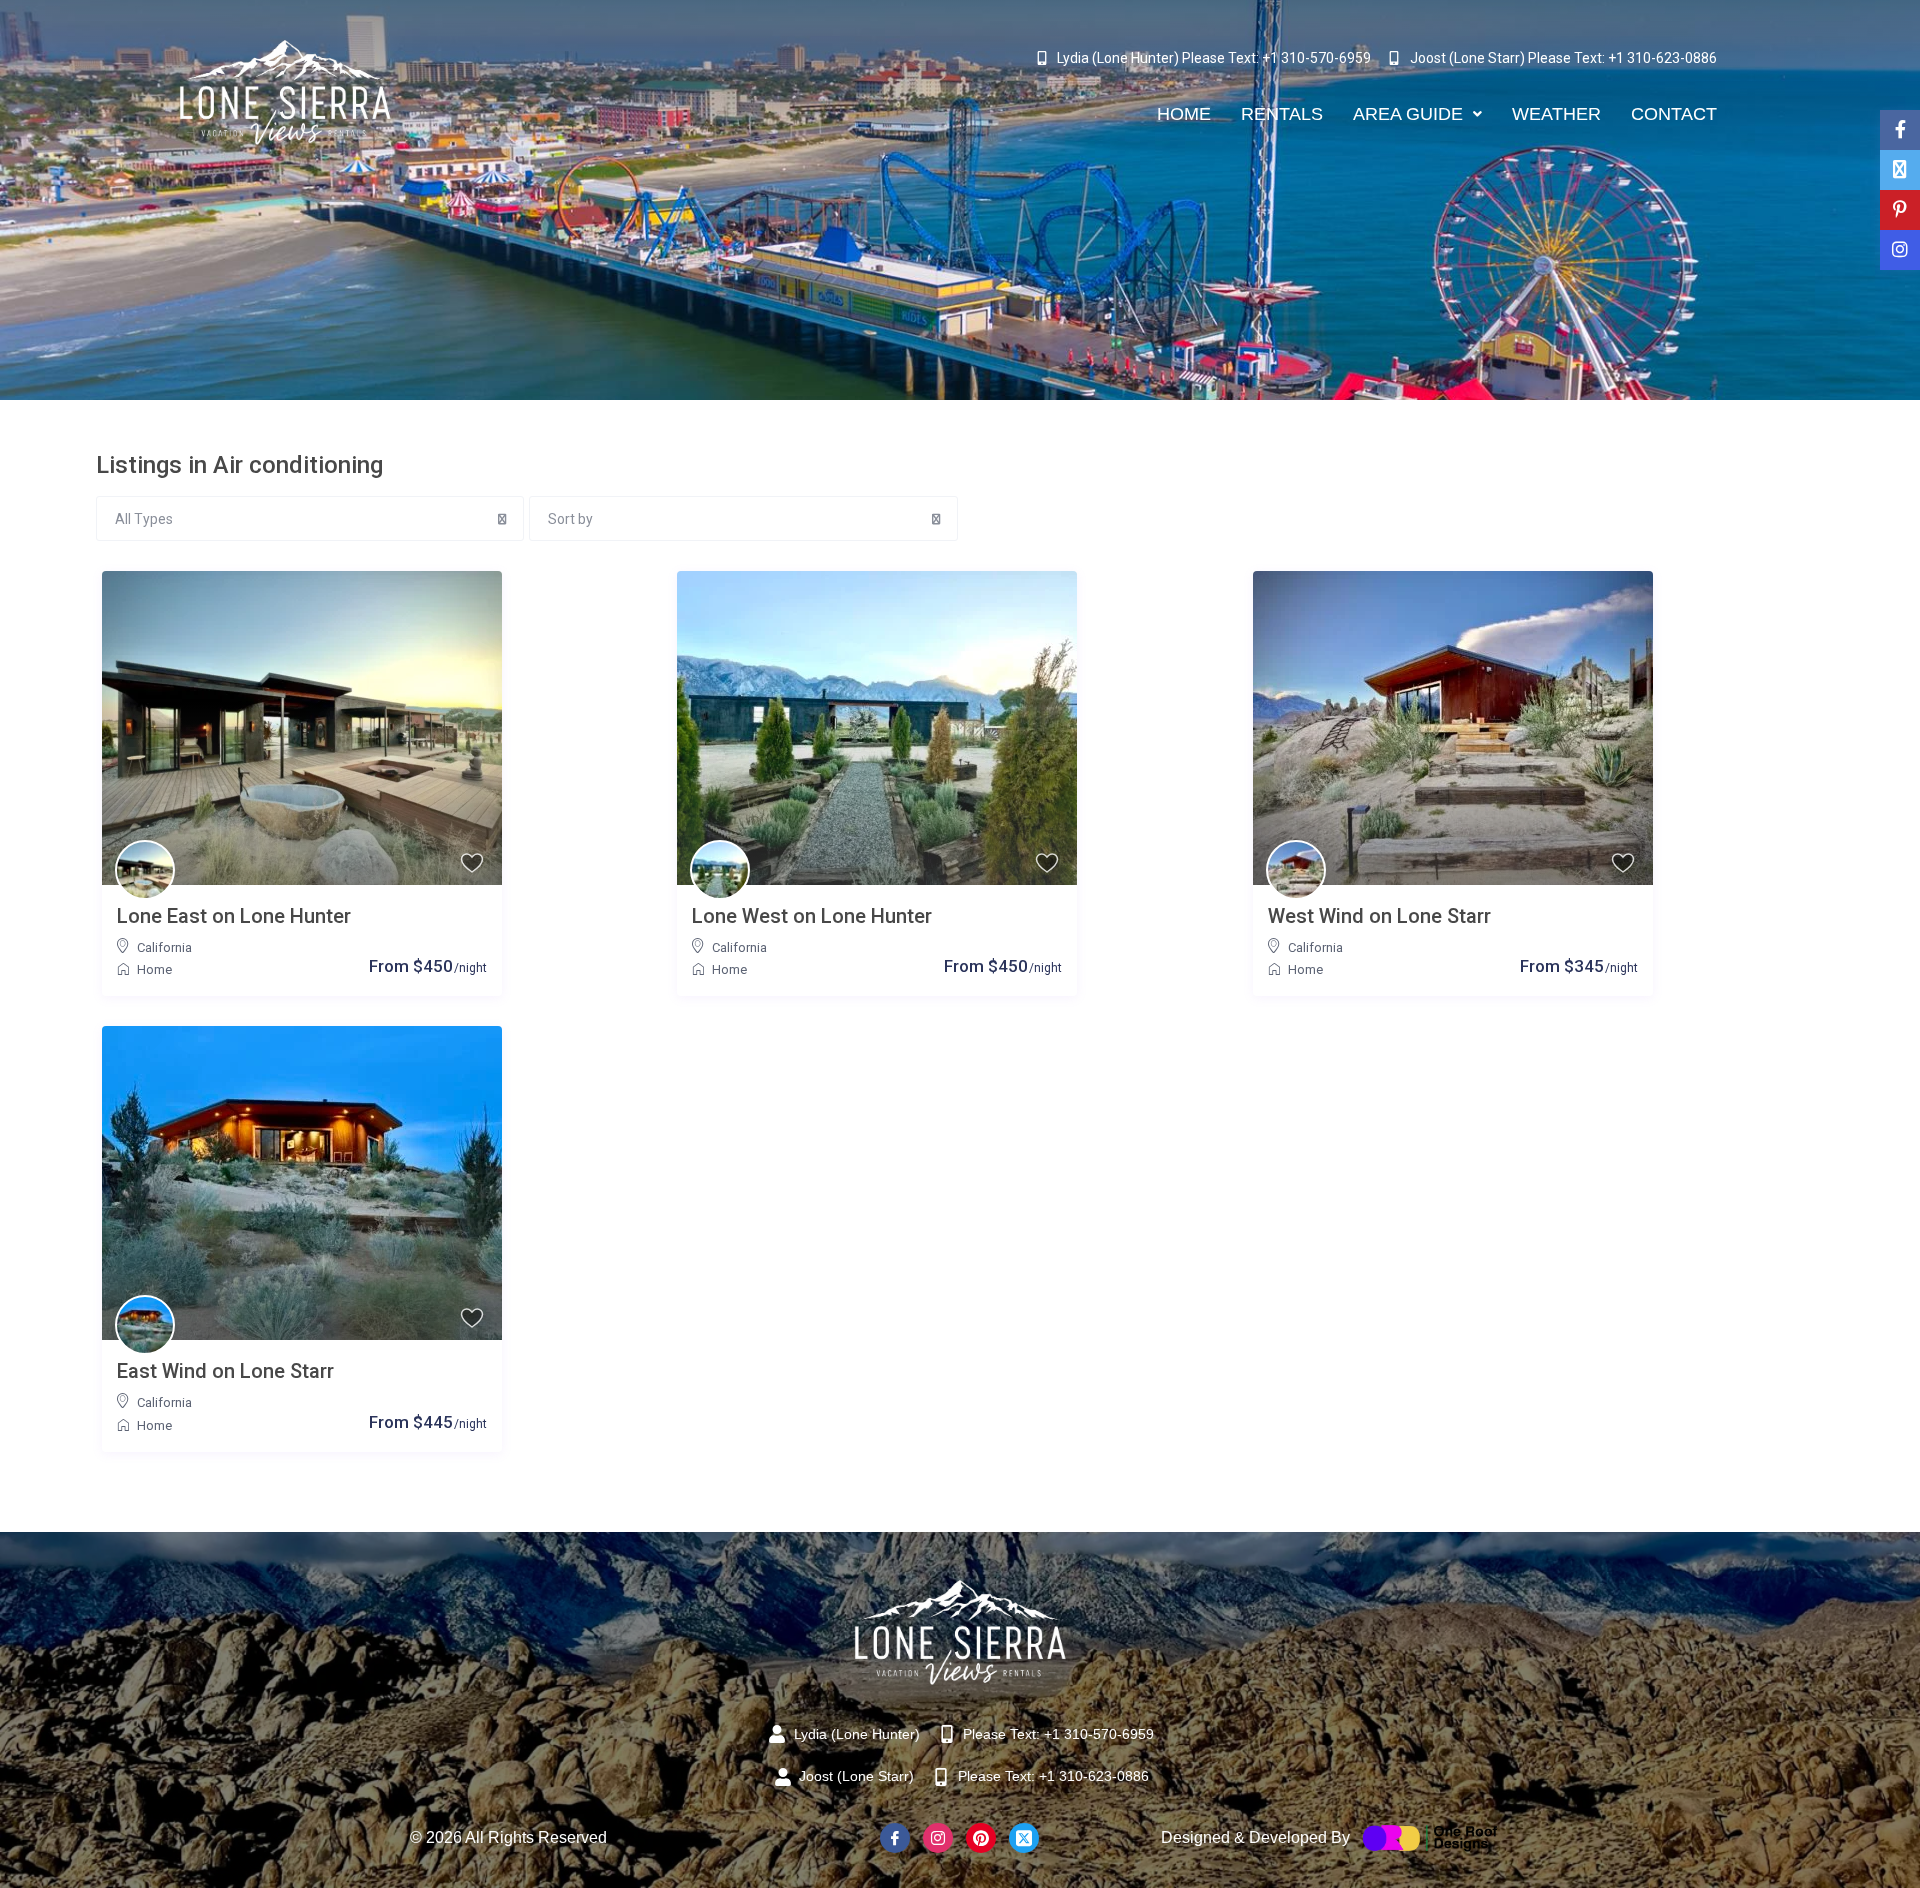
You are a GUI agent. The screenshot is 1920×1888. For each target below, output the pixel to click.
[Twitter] (1024, 1838)
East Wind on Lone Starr (225, 1371)
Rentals (1282, 114)
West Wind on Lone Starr (1379, 916)
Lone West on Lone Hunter (812, 916)
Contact (1674, 114)
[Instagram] (938, 1838)
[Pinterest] (981, 1838)
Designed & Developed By (1255, 1837)
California (164, 947)
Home (1184, 114)
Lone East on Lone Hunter (234, 916)
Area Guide (1408, 114)
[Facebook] (895, 1838)
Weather (1556, 114)
